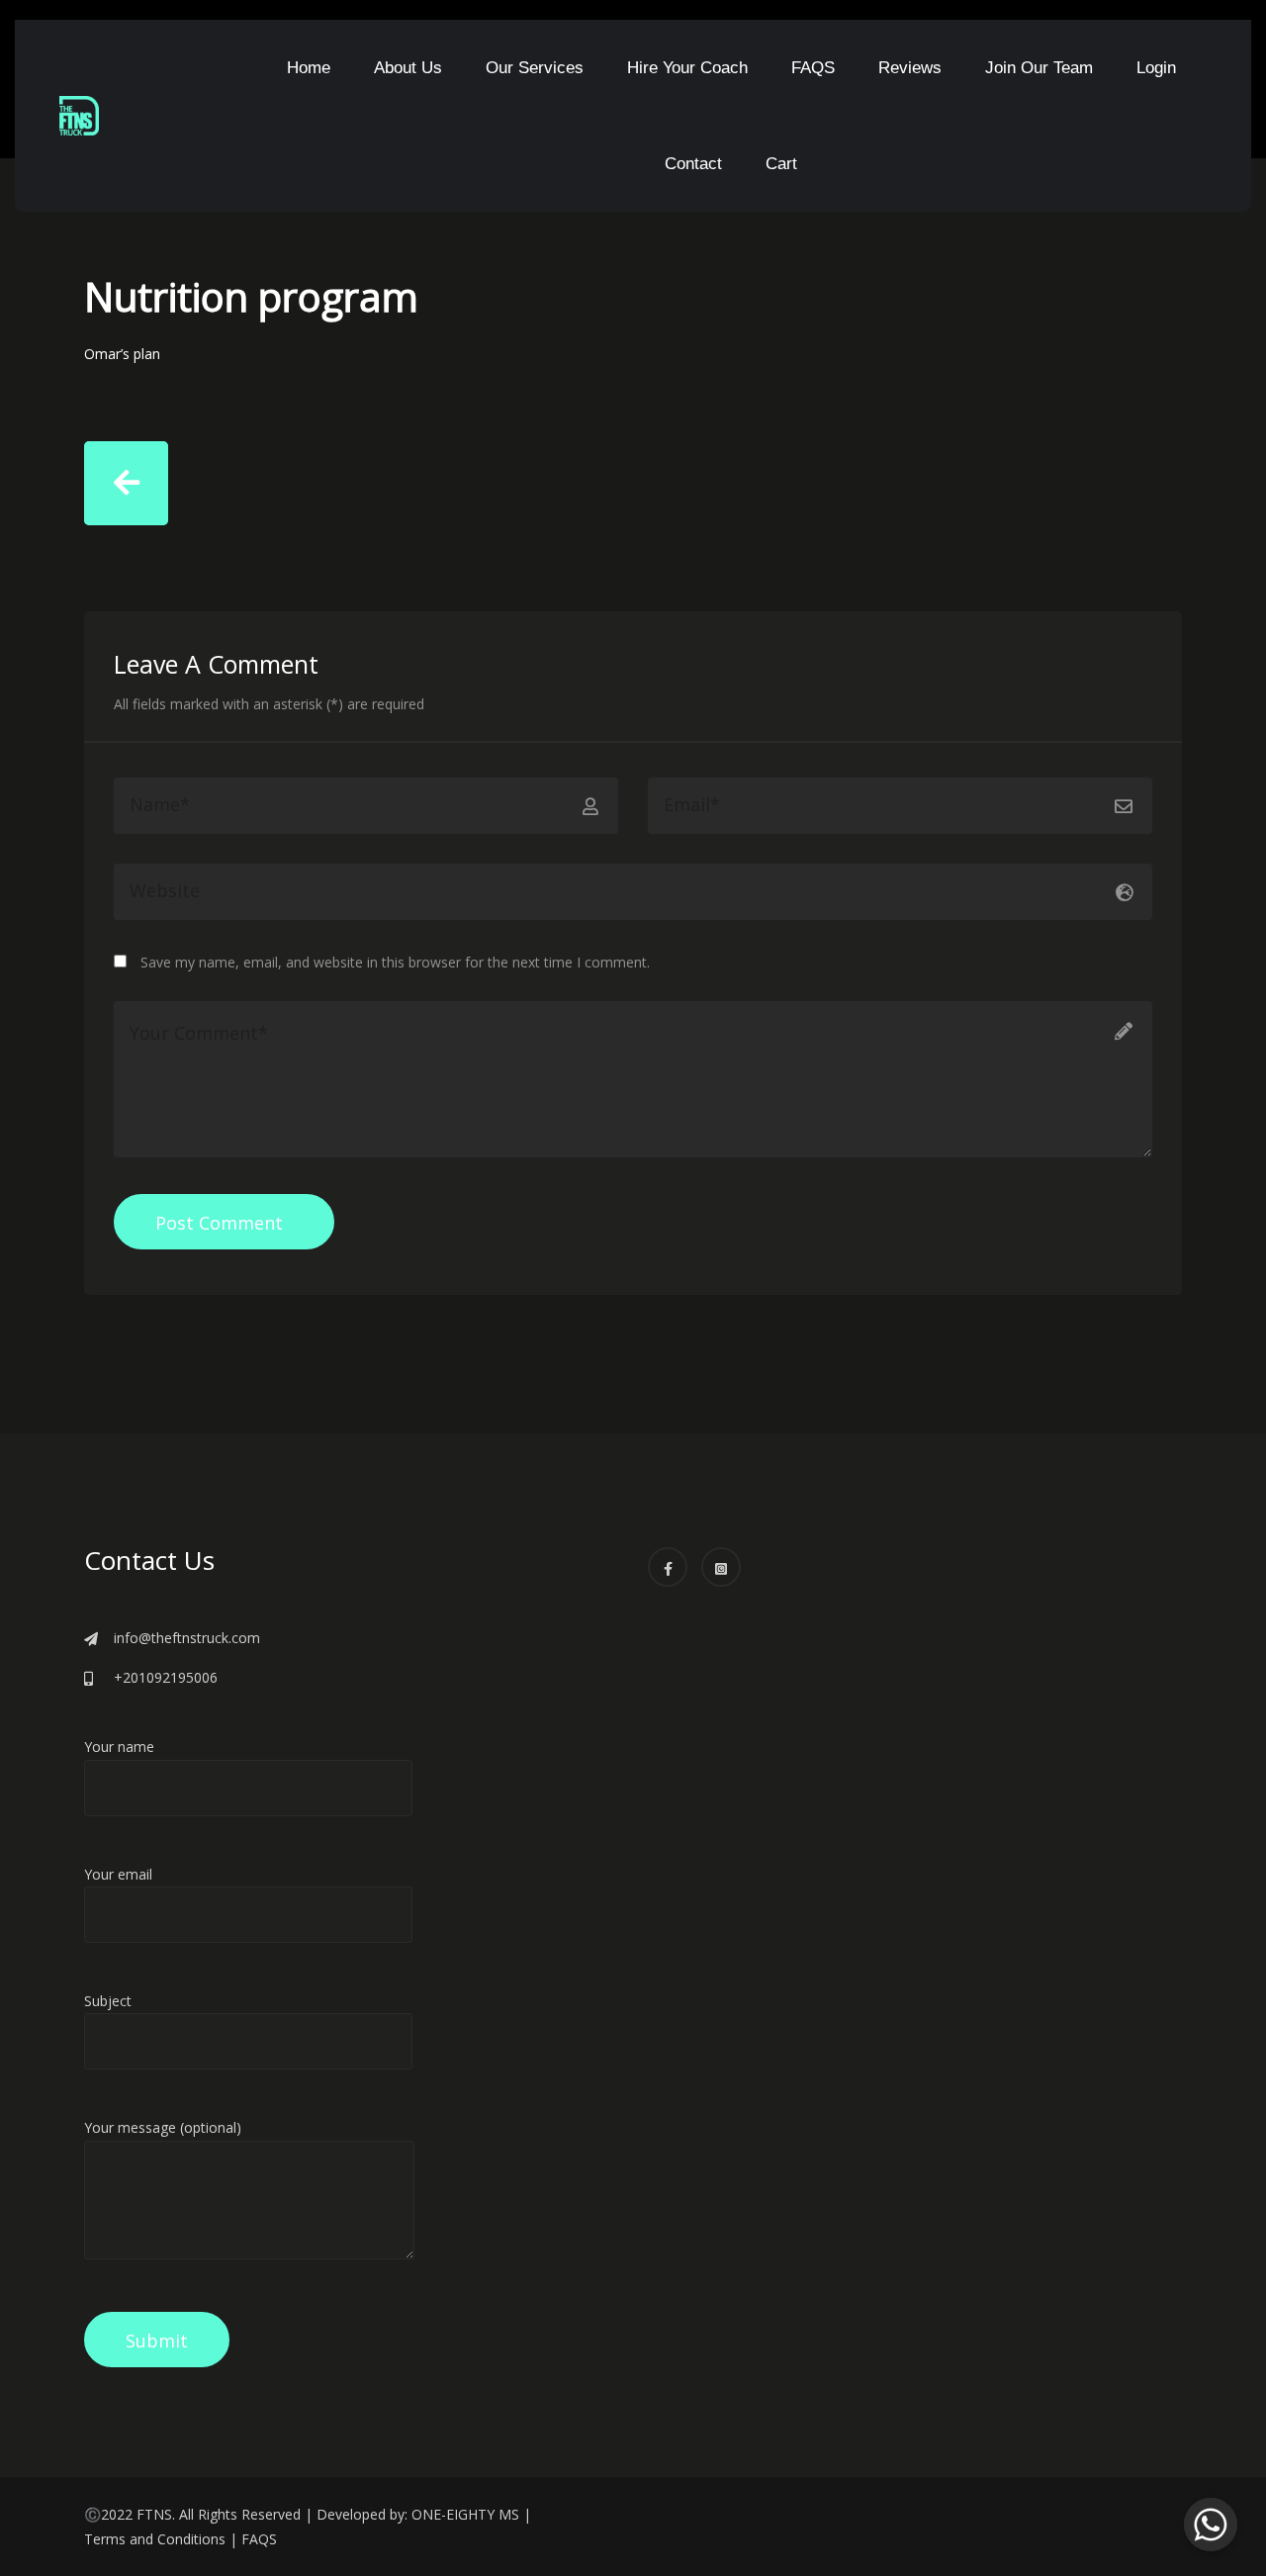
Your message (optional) (163, 2127)
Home (309, 68)
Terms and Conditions (155, 2539)
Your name (119, 1747)
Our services (535, 68)
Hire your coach (687, 68)
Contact (693, 164)
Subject (108, 2001)
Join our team (1039, 68)
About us (408, 68)
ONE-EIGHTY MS (465, 2514)
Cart (781, 164)
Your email (118, 1874)
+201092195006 (166, 1677)
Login (1156, 68)
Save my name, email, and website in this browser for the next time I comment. (395, 962)
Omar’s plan (122, 354)
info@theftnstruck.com (187, 1638)
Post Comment (219, 1223)
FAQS (813, 68)
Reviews (910, 68)
